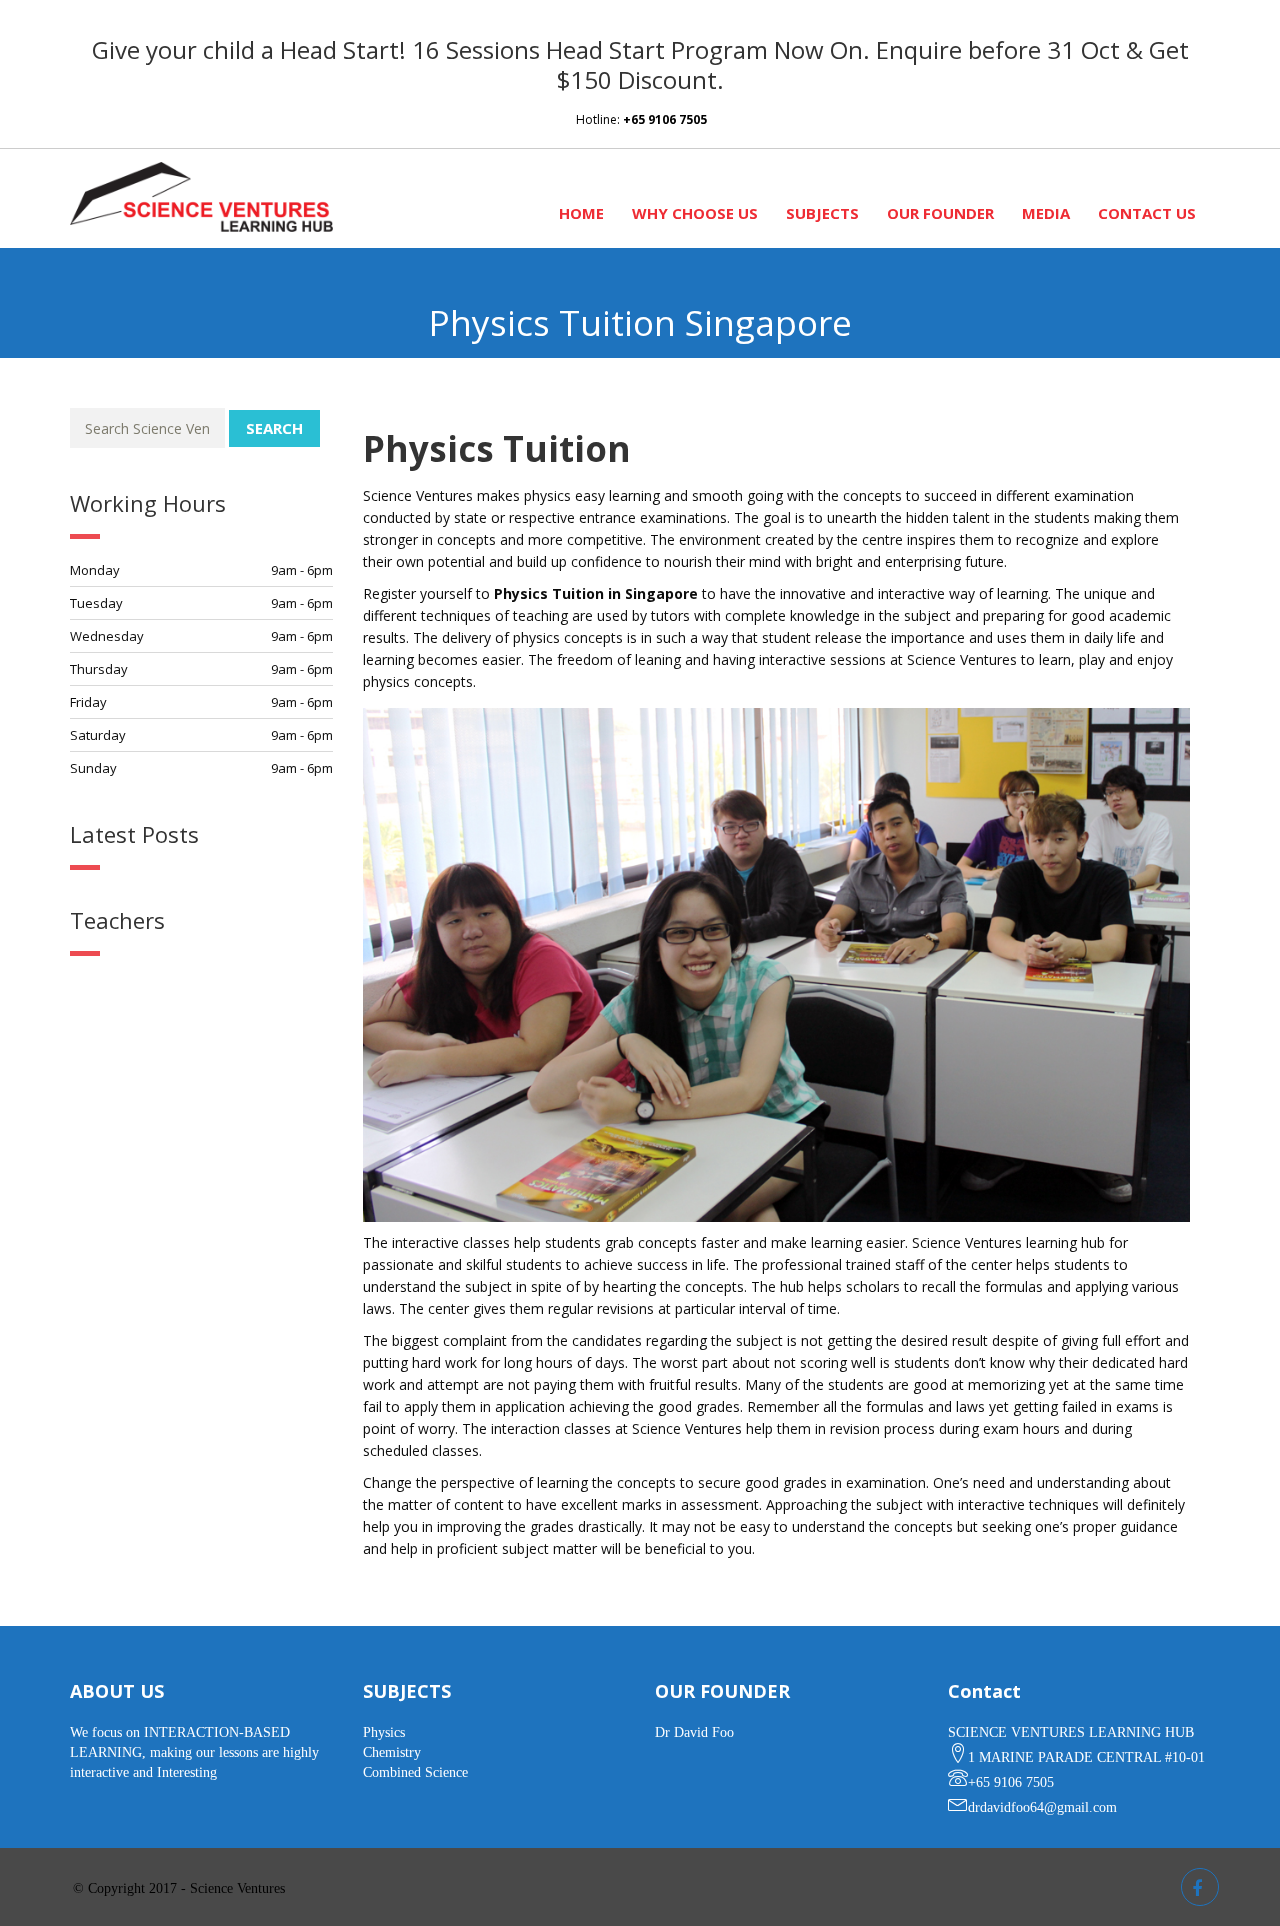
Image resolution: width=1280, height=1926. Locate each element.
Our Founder (940, 213)
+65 (665, 119)
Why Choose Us (695, 213)
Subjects (822, 213)
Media (1046, 213)
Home (581, 213)
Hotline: (599, 119)
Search (274, 428)
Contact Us (1147, 213)
